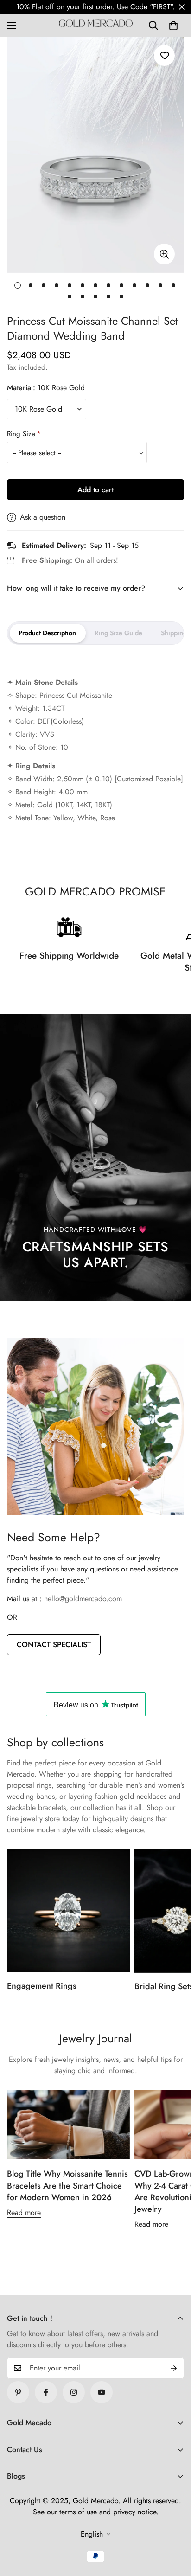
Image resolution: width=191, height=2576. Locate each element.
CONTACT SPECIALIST (54, 1645)
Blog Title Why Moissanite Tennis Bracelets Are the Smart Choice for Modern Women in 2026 (67, 2185)
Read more (24, 2212)
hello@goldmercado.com (83, 1599)
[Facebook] (46, 2392)
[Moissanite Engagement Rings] (68, 1911)
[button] (173, 26)
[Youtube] (102, 2392)
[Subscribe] (174, 2368)
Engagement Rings (42, 1986)
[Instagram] (74, 2392)
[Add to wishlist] (164, 55)
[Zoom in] (164, 254)
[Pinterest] (18, 2392)
